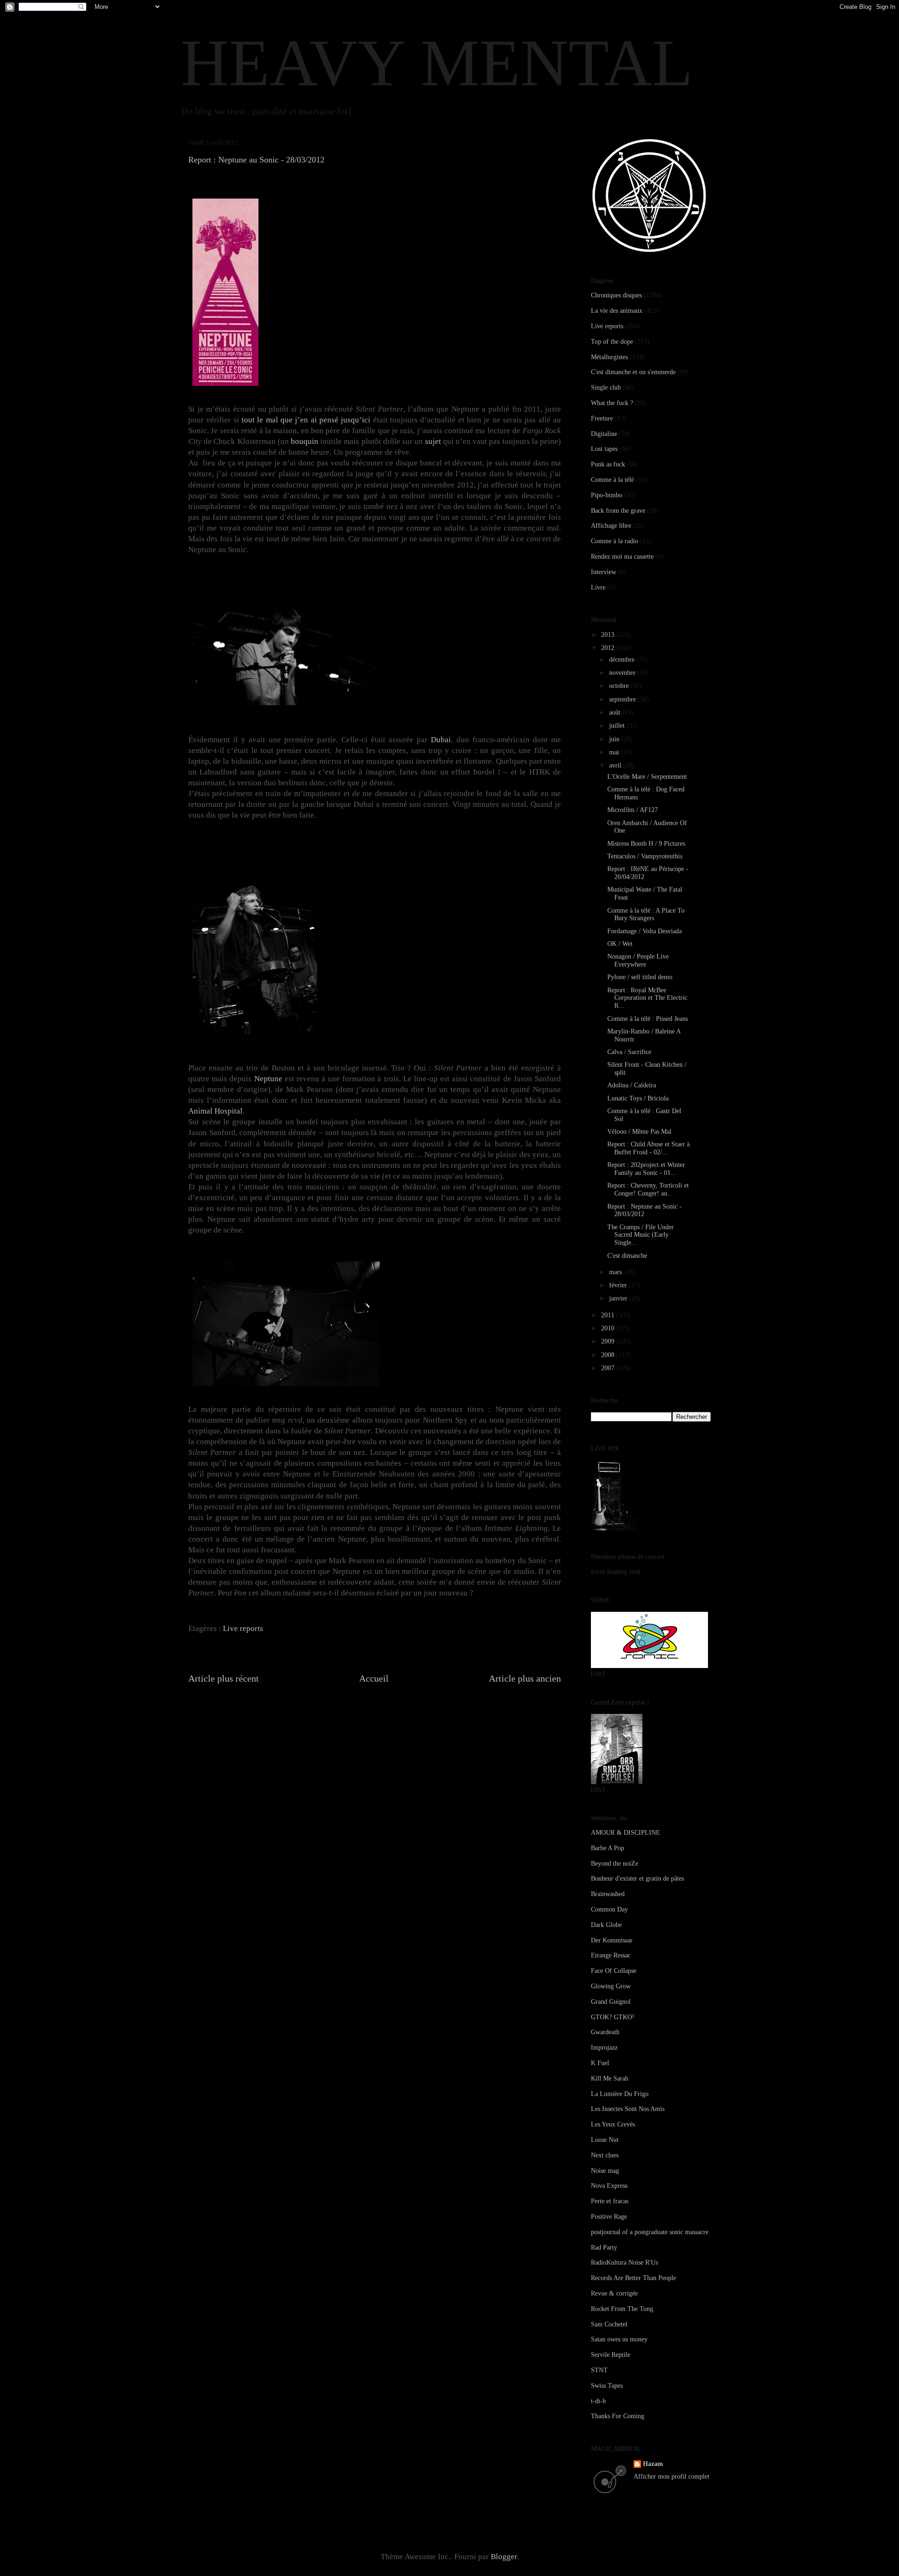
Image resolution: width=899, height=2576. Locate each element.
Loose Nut (605, 2140)
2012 (609, 648)
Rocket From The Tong (622, 2309)
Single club (606, 388)
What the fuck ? (612, 403)
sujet (433, 441)
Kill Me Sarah (610, 2078)
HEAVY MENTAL (437, 63)
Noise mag (605, 2171)
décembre (623, 660)
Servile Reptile (611, 2355)
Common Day (609, 1909)
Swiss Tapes (607, 2386)
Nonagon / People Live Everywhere (638, 960)
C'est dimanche (627, 1256)
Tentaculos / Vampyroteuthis (645, 856)
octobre (620, 686)
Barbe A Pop (608, 1848)
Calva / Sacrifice (629, 1052)
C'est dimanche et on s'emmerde (633, 372)
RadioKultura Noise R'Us (624, 2262)
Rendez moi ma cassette (622, 557)
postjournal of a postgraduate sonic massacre (650, 2232)
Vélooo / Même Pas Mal (639, 1132)
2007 (609, 1368)
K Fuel (600, 2063)
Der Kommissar (612, 1940)
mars (616, 1272)
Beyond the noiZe (615, 1864)
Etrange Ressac (611, 1955)
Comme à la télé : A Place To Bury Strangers (646, 915)
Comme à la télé (612, 480)
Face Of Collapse (614, 1971)
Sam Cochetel (609, 2324)
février (619, 1285)
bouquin (305, 441)
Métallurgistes (609, 357)
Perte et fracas (610, 2201)
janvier (619, 1298)
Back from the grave (618, 511)
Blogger (504, 2557)
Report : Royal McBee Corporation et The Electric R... (647, 998)
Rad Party (604, 2248)
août (616, 712)
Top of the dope (612, 342)
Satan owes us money (619, 2339)
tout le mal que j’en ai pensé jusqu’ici (306, 420)
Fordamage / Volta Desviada (645, 931)
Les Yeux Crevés (613, 2124)
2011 (609, 1315)
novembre (623, 673)
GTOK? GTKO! (613, 2017)
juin (615, 739)
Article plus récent (224, 1678)
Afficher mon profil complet (671, 2476)
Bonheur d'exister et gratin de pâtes (637, 1878)
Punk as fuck (608, 464)
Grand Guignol (611, 2002)
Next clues (605, 2155)
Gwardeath (605, 2032)
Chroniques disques (616, 295)
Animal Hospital (215, 1111)
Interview (604, 572)
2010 (609, 1328)
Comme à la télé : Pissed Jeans (648, 1019)
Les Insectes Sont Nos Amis (628, 2109)
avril (616, 765)
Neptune (268, 1079)
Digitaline (604, 434)
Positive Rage (609, 2217)
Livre (598, 587)
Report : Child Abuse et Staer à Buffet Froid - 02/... (648, 1148)
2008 (609, 1355)
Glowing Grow (611, 1986)
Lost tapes (604, 449)
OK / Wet (620, 944)
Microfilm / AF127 (633, 810)
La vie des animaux (617, 311)
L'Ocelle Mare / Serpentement (647, 777)
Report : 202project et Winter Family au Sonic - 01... (646, 1169)
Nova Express (609, 2186)
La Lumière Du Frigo (620, 2094)
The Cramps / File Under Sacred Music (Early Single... (641, 1235)
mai (615, 752)
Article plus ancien (525, 1678)
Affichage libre (611, 526)
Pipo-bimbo (607, 495)
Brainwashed (608, 1894)
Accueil (374, 1678)
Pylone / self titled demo (640, 977)
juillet (618, 726)
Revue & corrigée (614, 2293)
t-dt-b (598, 2401)
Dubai (441, 740)
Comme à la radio (615, 541)
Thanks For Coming (618, 2416)
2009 (609, 1341)
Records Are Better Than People (634, 2278)
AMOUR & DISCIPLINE (626, 1833)
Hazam (653, 2464)
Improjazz (604, 2048)
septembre (623, 699)
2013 (609, 635)
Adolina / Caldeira (632, 1085)
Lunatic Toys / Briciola (638, 1098)
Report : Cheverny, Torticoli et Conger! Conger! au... (648, 1189)
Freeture (602, 418)
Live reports (243, 1628)
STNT (599, 2370)
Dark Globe (606, 1925)
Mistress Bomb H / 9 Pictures (646, 844)
